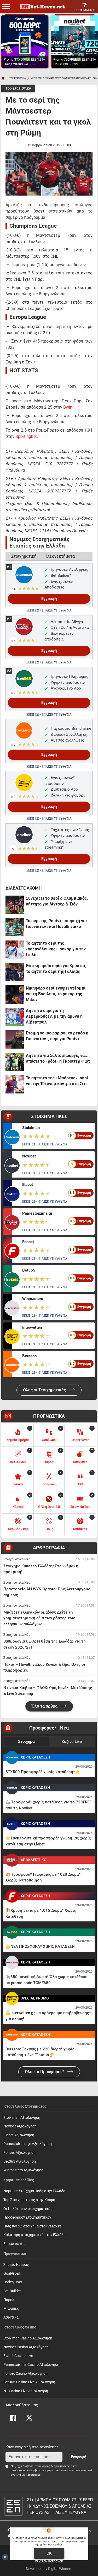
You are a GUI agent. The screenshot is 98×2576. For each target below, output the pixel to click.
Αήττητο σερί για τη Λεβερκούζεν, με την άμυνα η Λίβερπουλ (54, 1016)
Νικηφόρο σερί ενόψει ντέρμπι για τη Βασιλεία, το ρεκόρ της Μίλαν (56, 994)
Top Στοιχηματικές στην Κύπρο (29, 2200)
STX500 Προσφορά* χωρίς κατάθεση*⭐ (43, 1772)
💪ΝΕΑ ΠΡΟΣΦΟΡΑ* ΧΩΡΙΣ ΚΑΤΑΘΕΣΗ (40, 1946)
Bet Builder (12, 2291)
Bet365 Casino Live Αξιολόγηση (29, 2382)
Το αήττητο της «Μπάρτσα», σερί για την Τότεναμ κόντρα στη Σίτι (57, 1081)
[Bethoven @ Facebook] (13, 2418)
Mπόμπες (11, 2309)
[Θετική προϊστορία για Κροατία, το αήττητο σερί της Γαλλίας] (15, 972)
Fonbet (28, 1242)
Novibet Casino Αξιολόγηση (26, 2347)
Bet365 (29, 1270)
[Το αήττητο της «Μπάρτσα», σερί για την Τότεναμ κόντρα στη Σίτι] (15, 1084)
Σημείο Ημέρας (16, 2265)
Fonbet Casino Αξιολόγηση (25, 2374)
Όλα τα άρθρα (45, 1706)
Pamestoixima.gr (37, 1213)
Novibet (29, 1156)
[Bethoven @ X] (29, 2418)
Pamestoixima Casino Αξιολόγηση (31, 2365)
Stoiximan (31, 1128)
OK (49, 2553)
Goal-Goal (11, 2274)
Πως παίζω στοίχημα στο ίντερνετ (32, 2226)
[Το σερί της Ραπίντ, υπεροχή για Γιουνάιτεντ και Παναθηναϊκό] (15, 927)
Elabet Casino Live (18, 2356)
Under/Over (13, 2282)
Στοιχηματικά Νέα (17, 1559)
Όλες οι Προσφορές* (45, 2072)
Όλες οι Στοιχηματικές (45, 1390)
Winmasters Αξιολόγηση (23, 2170)
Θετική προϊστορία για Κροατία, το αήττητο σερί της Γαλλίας (56, 969)
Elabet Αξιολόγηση (19, 2135)
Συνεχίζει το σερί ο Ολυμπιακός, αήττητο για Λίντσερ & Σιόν (57, 901)
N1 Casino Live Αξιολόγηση (26, 2391)
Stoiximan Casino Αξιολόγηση (28, 2338)
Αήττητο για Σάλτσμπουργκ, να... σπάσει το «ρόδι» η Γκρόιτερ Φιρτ (58, 1058)
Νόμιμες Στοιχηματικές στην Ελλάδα (34, 2191)
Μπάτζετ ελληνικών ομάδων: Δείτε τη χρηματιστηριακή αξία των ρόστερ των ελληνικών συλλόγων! (39, 1618)
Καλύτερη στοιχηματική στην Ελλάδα (34, 2235)
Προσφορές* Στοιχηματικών (27, 2217)
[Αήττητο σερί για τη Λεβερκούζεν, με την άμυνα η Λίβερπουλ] (15, 1017)
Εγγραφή (49, 599)
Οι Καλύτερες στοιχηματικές (28, 2209)
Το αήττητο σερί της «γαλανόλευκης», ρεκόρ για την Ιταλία (56, 949)
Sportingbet (26, 436)
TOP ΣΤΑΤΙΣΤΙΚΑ (18, 78)
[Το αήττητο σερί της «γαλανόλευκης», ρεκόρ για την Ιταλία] (15, 950)
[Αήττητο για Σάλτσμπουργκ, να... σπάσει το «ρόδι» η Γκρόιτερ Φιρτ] (15, 1062)
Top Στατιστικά (18, 88)
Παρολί (10, 2300)
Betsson (29, 1356)
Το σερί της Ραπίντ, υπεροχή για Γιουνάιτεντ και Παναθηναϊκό (56, 924)
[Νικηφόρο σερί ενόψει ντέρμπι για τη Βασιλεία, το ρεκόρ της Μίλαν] (15, 995)
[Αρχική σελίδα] (3, 78)
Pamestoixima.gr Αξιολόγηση (28, 2144)
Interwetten (32, 1327)
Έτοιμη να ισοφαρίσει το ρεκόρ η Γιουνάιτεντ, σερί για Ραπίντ (57, 1036)
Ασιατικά (11, 2317)
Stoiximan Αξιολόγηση (22, 2118)
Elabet (28, 1185)
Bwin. (68, 407)
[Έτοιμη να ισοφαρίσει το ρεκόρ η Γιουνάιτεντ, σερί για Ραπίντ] (15, 1039)
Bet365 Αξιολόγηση (20, 2162)
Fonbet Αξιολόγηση (19, 2153)
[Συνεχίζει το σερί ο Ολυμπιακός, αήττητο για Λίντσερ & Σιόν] (15, 905)
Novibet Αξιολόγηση (20, 2126)
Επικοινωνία (14, 2244)
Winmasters (33, 1299)
